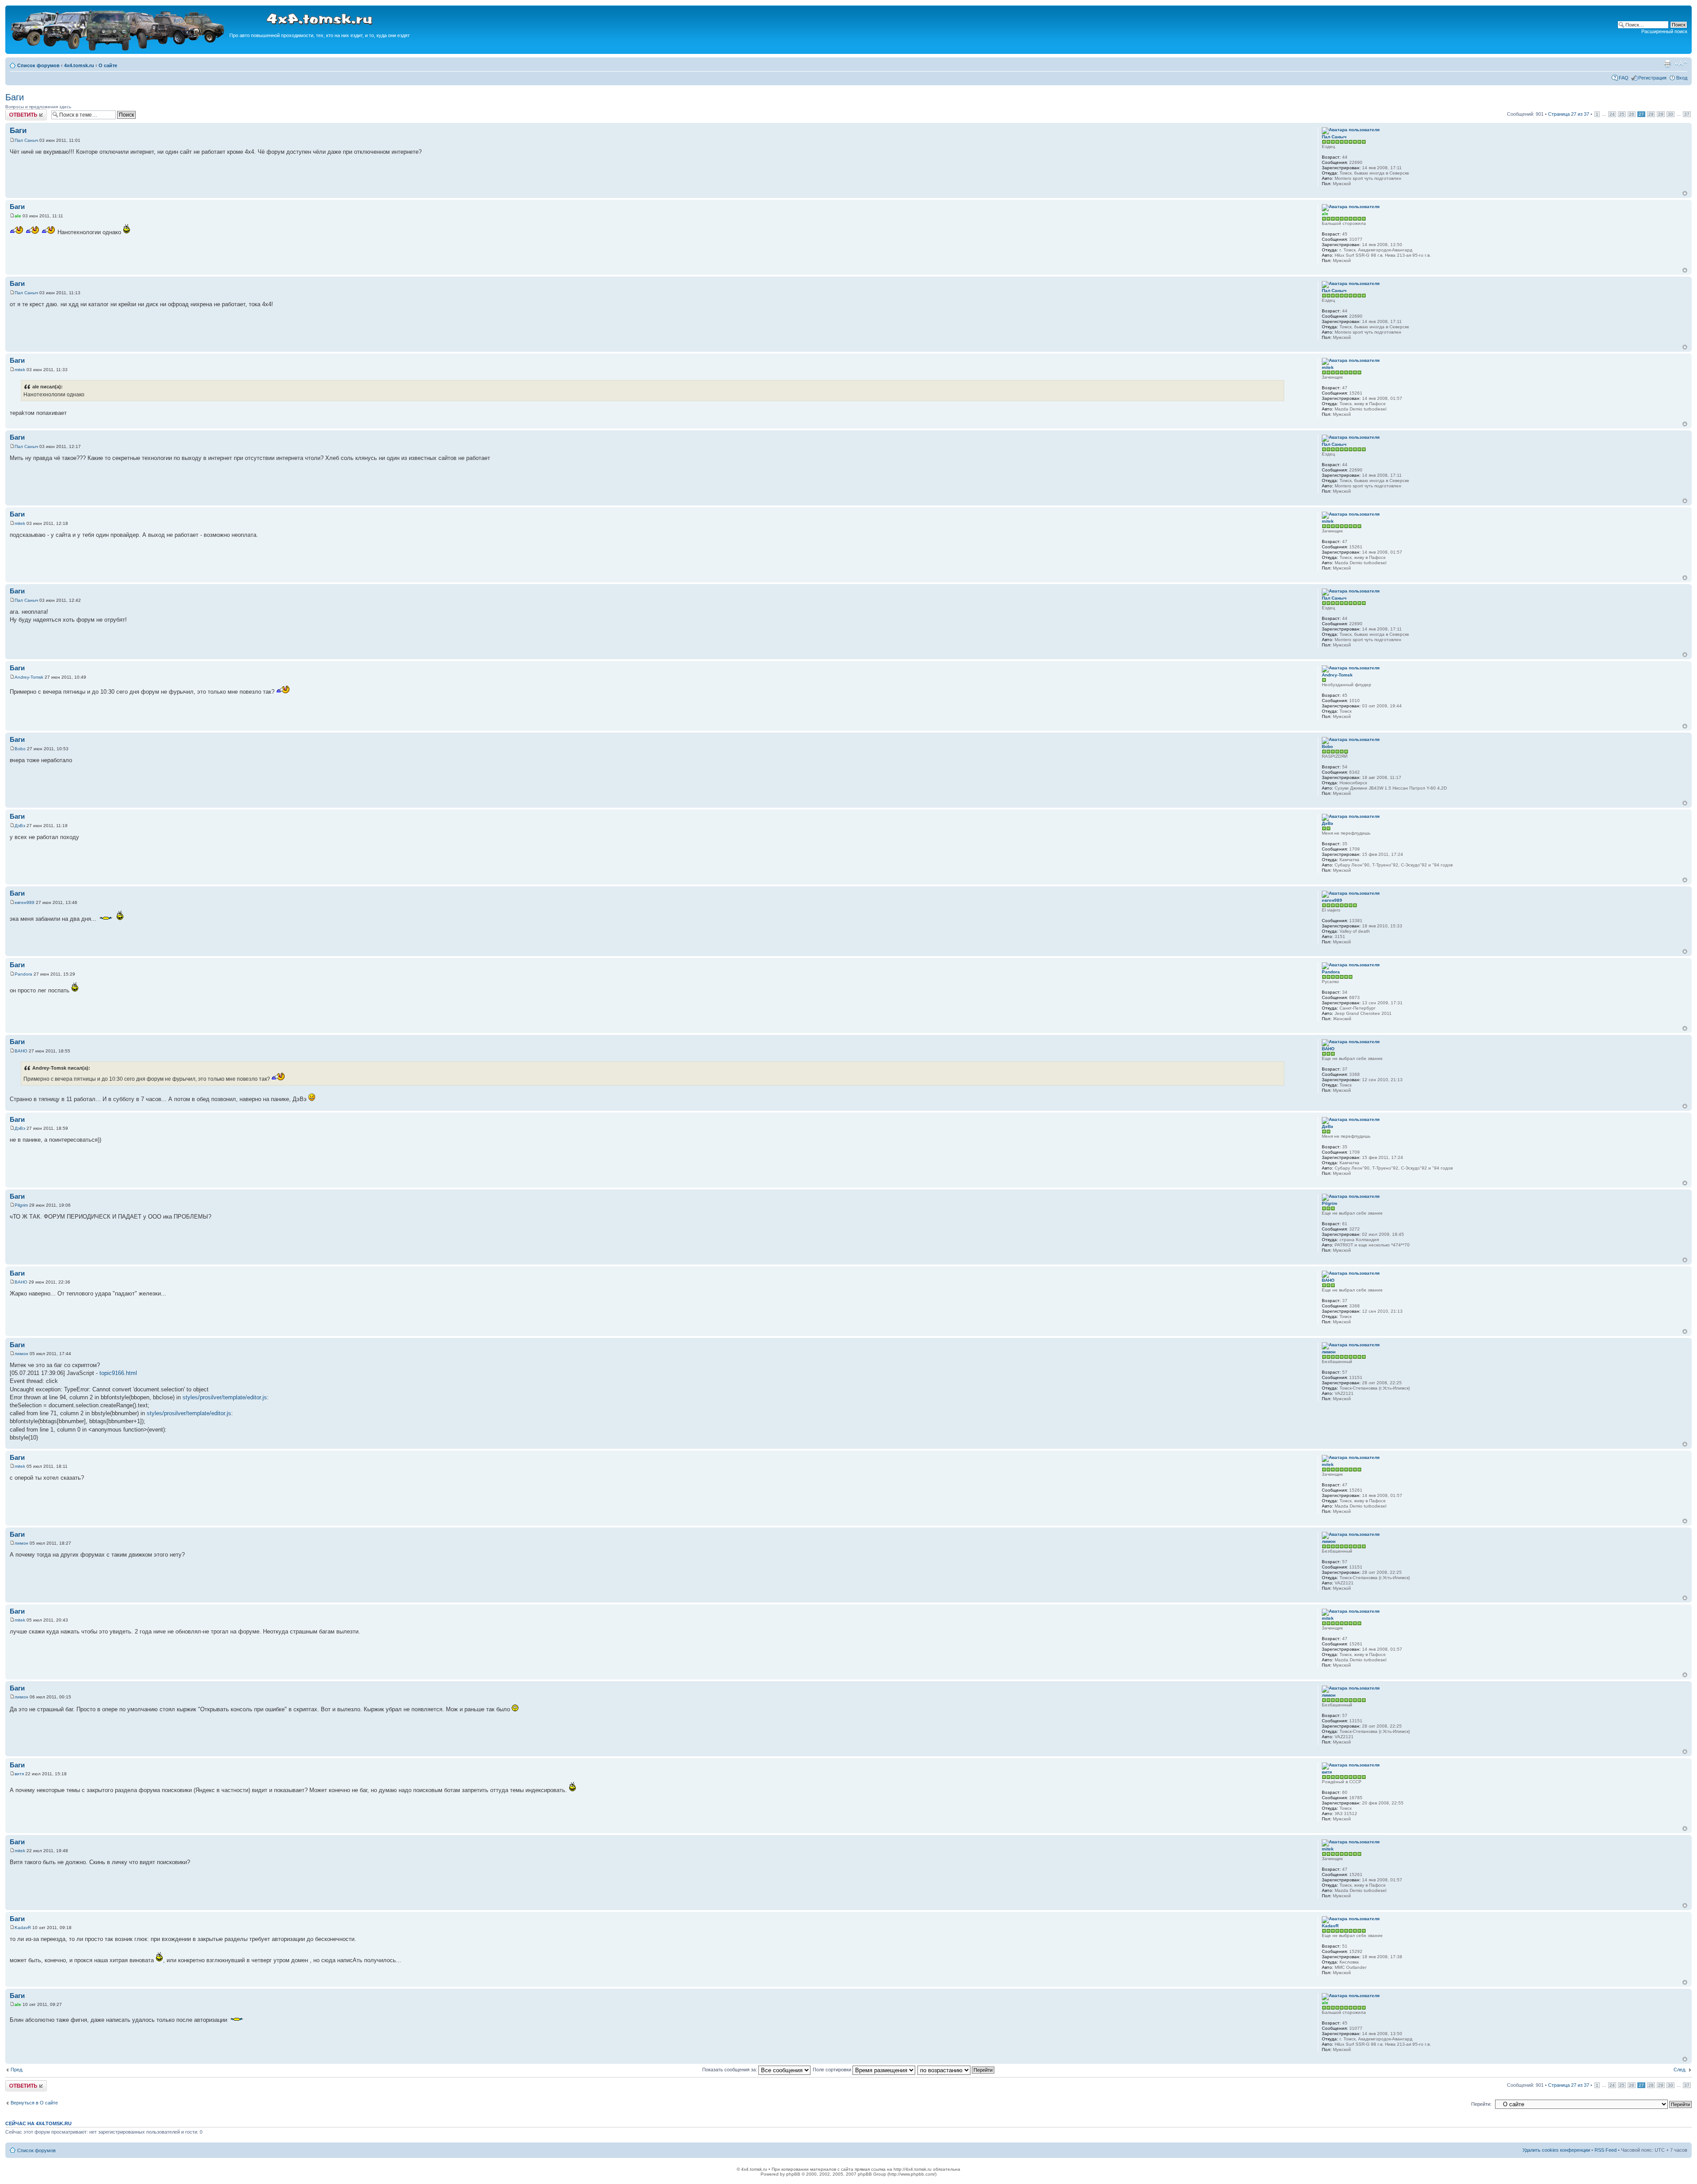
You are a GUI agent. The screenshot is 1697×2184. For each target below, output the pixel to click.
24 (1612, 114)
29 (1661, 114)
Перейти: (1481, 2104)
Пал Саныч (26, 140)
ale (18, 216)
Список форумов (38, 65)
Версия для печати (1667, 64)
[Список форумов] (118, 49)
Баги (15, 97)
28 (1651, 114)
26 (1632, 114)
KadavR (23, 1928)
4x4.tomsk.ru (79, 65)
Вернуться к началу (1685, 193)
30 (1670, 114)
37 (1687, 114)
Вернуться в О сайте (34, 2103)
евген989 (25, 902)
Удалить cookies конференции (1556, 2150)
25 (1622, 114)
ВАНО (21, 1051)
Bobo (20, 749)
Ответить (16, 112)
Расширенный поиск (1664, 31)
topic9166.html (118, 1373)
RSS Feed (1606, 2150)
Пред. (17, 2070)
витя (19, 1774)
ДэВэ (20, 826)
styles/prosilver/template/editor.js (225, 1397)
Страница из (1569, 114)
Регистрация (1652, 78)
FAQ (1624, 78)
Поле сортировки (833, 2070)
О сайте (108, 65)
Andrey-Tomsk (29, 677)
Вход (1682, 78)
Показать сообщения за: (730, 2070)
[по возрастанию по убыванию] (956, 2070)
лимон (21, 1354)
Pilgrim (21, 1205)
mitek (20, 370)
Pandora (23, 974)
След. (1680, 2070)
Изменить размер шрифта (1681, 64)
